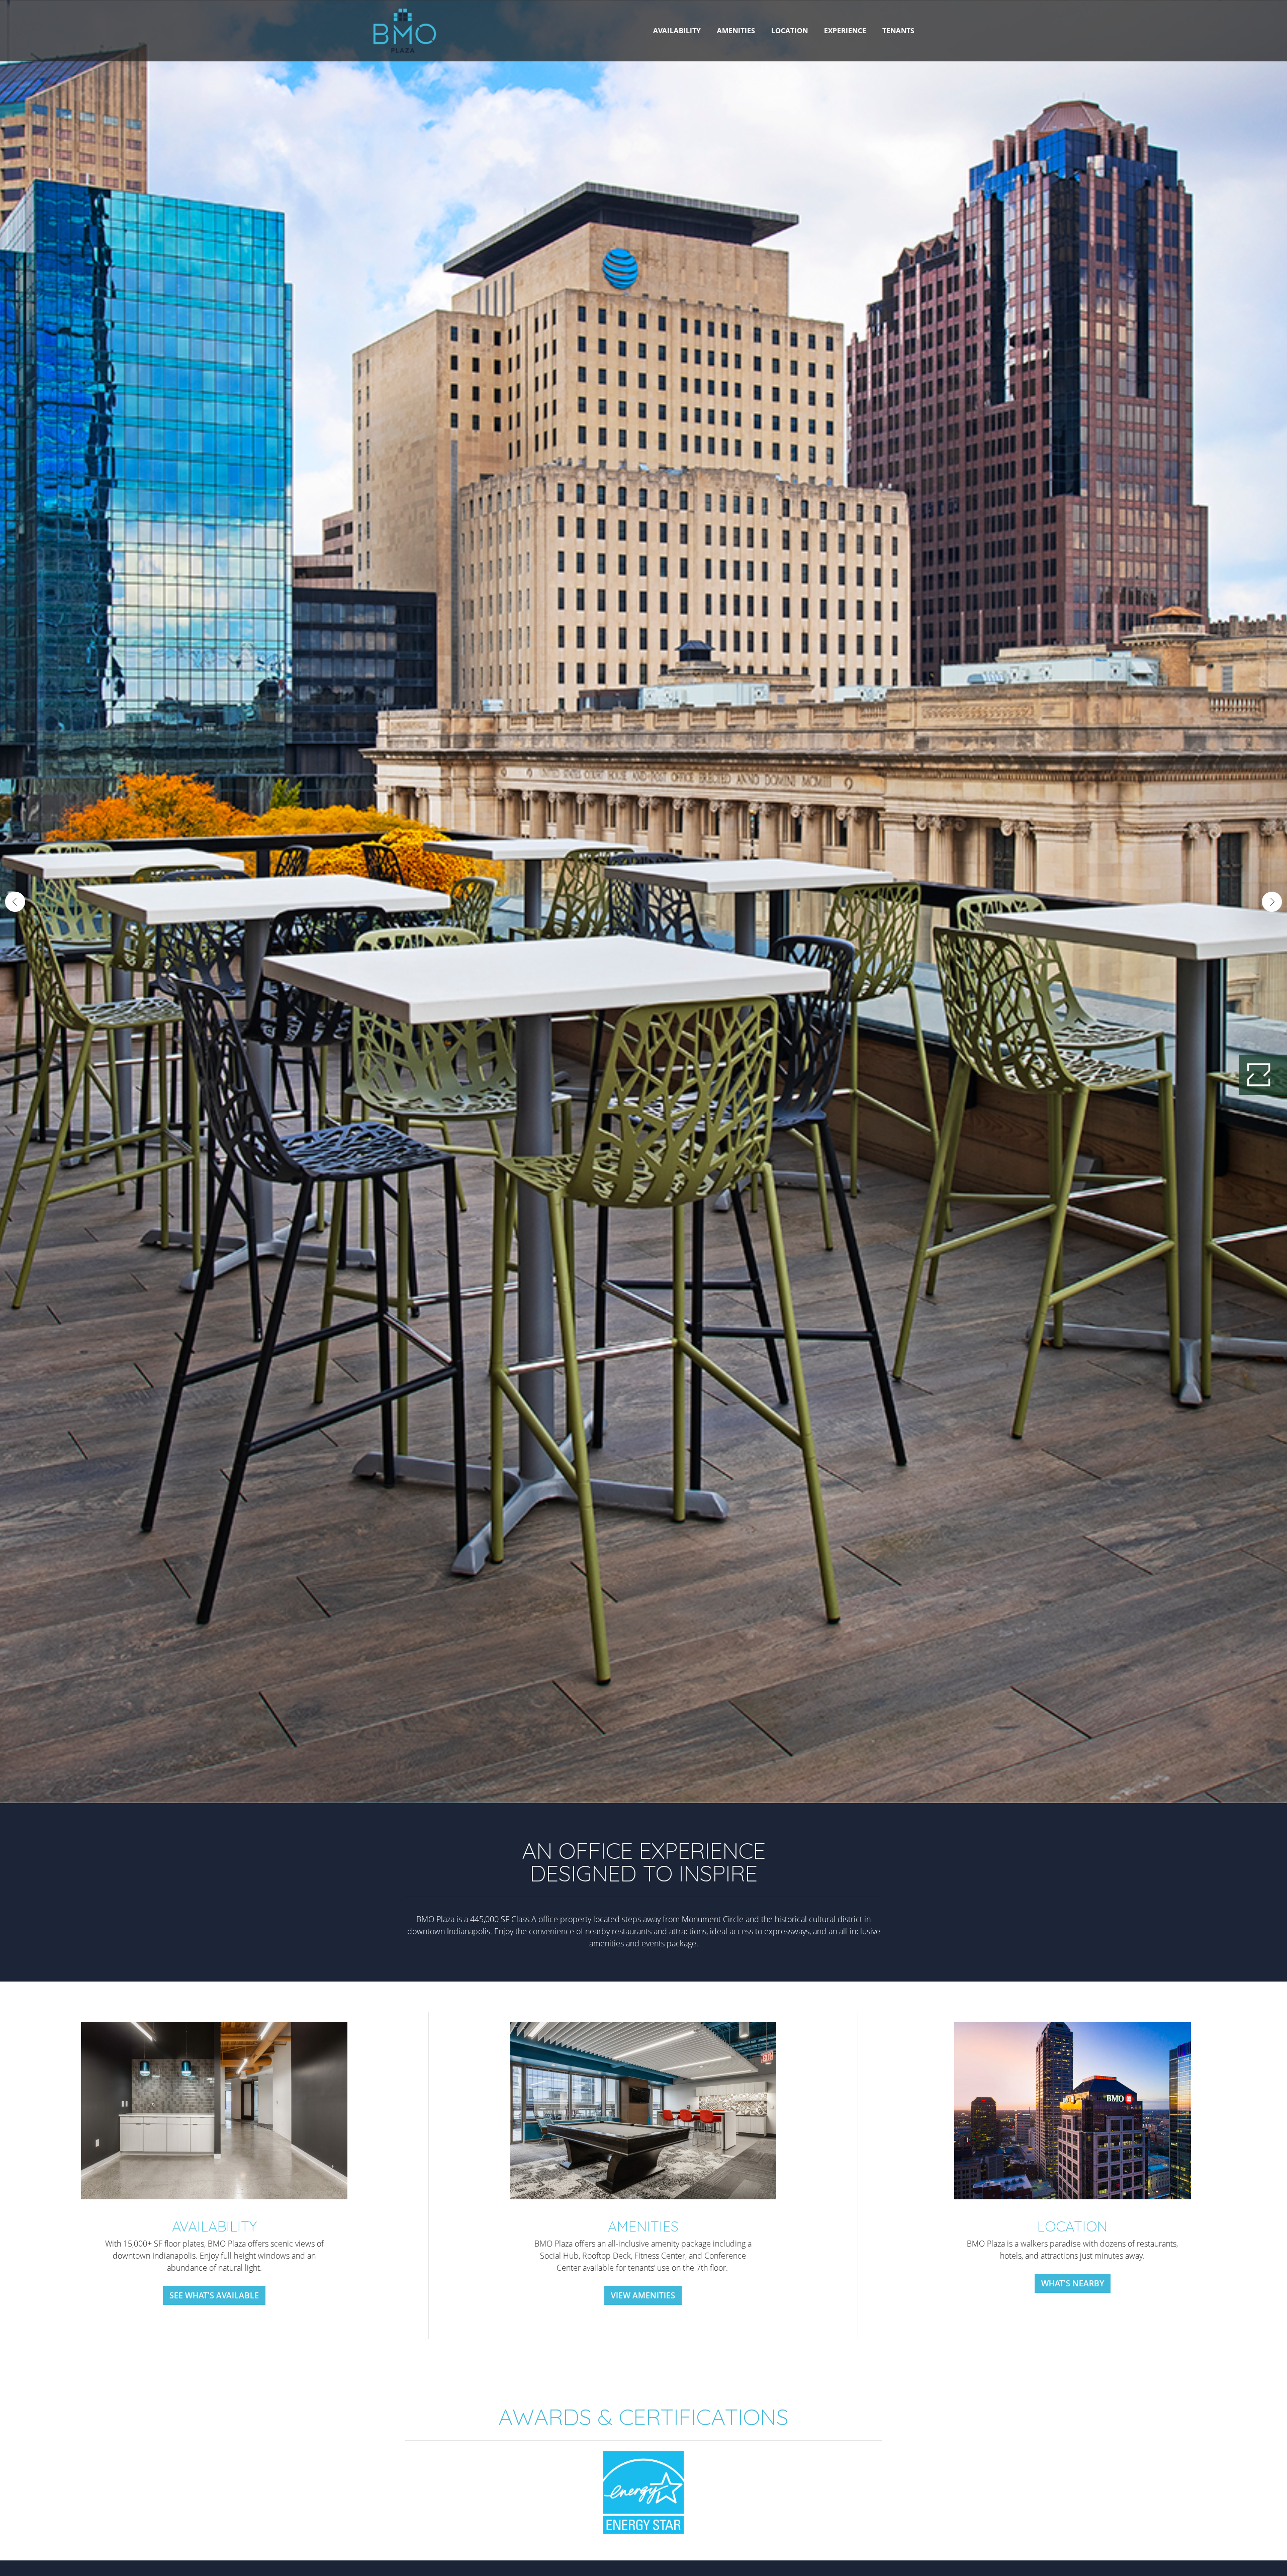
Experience (845, 30)
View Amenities (643, 2295)
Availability (677, 30)
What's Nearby (1073, 2283)
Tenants (898, 30)
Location (790, 30)
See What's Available (214, 2295)
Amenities (736, 30)
